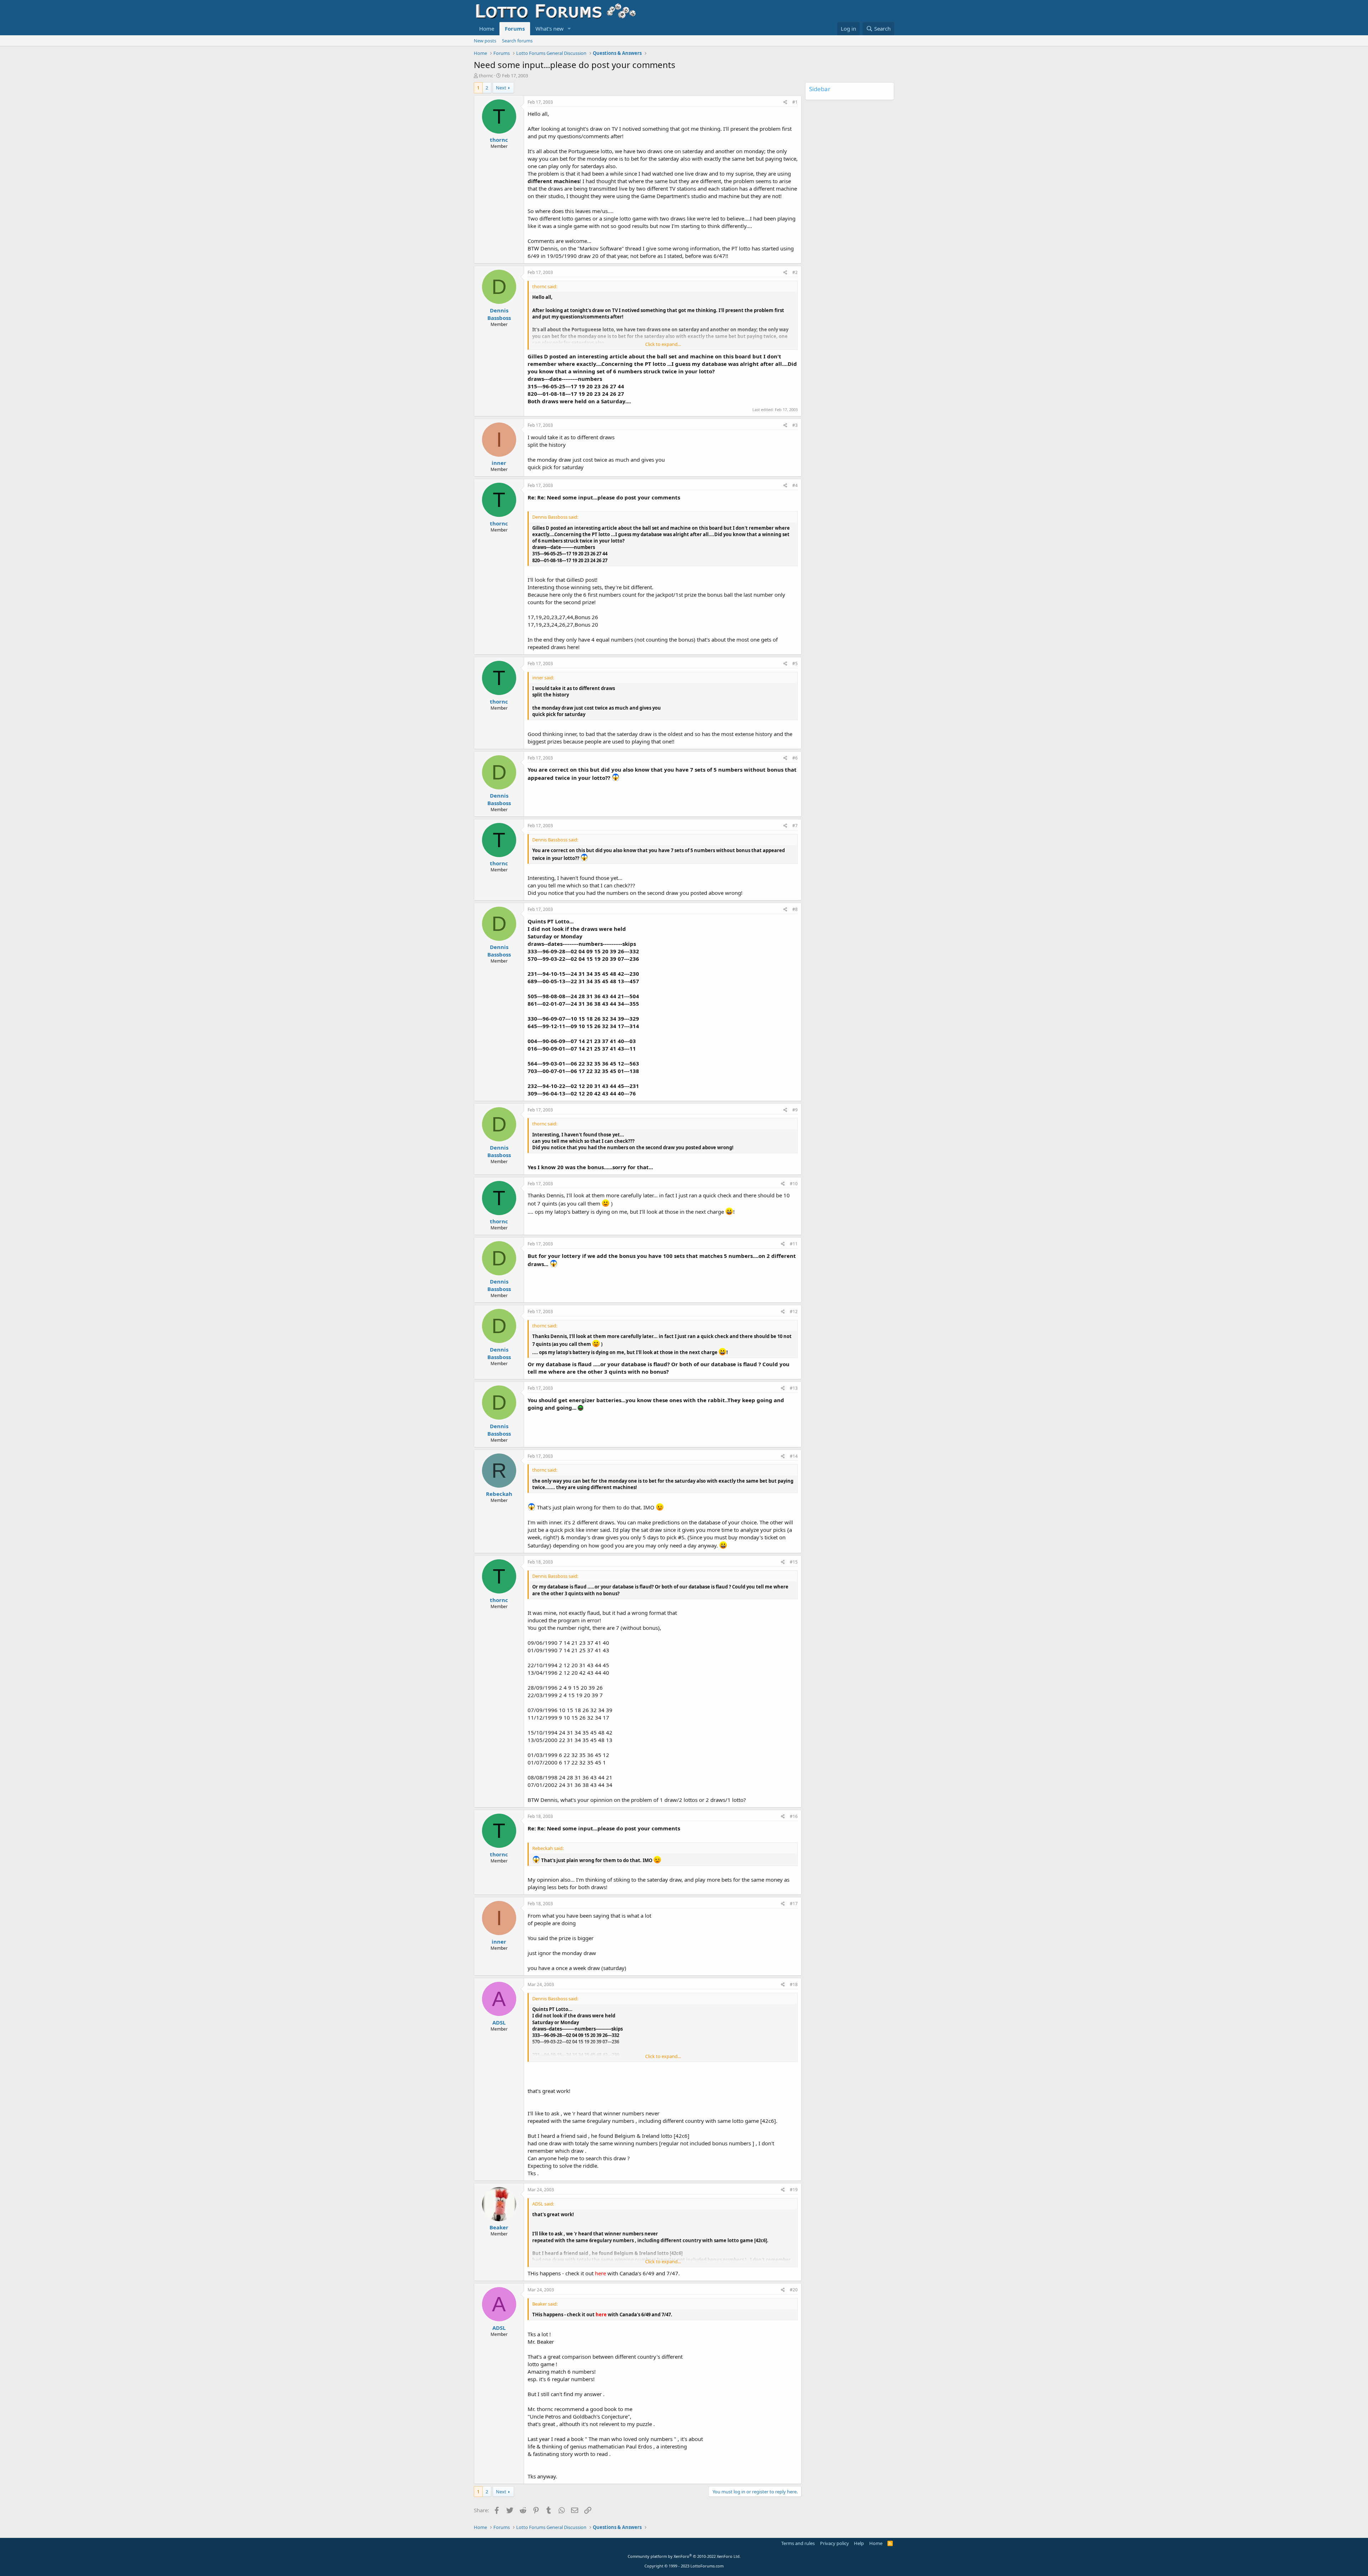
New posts (485, 41)
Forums (515, 28)
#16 (794, 1816)
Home (487, 28)
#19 (794, 2190)
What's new (550, 28)
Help (859, 2543)
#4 (795, 485)
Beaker (499, 2227)
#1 (795, 102)
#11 (794, 1244)
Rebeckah (499, 1494)
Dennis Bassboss (499, 314)
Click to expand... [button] (663, 344)
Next (501, 88)
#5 (795, 664)
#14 (794, 1456)
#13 (794, 1388)
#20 (794, 2290)
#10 (794, 1184)
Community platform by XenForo (684, 2556)
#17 (794, 1904)
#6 (795, 758)
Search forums (517, 41)
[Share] (785, 102)
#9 (795, 1110)
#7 (795, 826)
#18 (794, 1984)
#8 (795, 909)
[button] (569, 29)
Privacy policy (835, 2543)
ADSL (499, 2022)
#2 (795, 272)
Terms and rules (798, 2543)
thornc (486, 76)
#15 (794, 1562)
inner (499, 463)
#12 (794, 1312)
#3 (795, 425)
